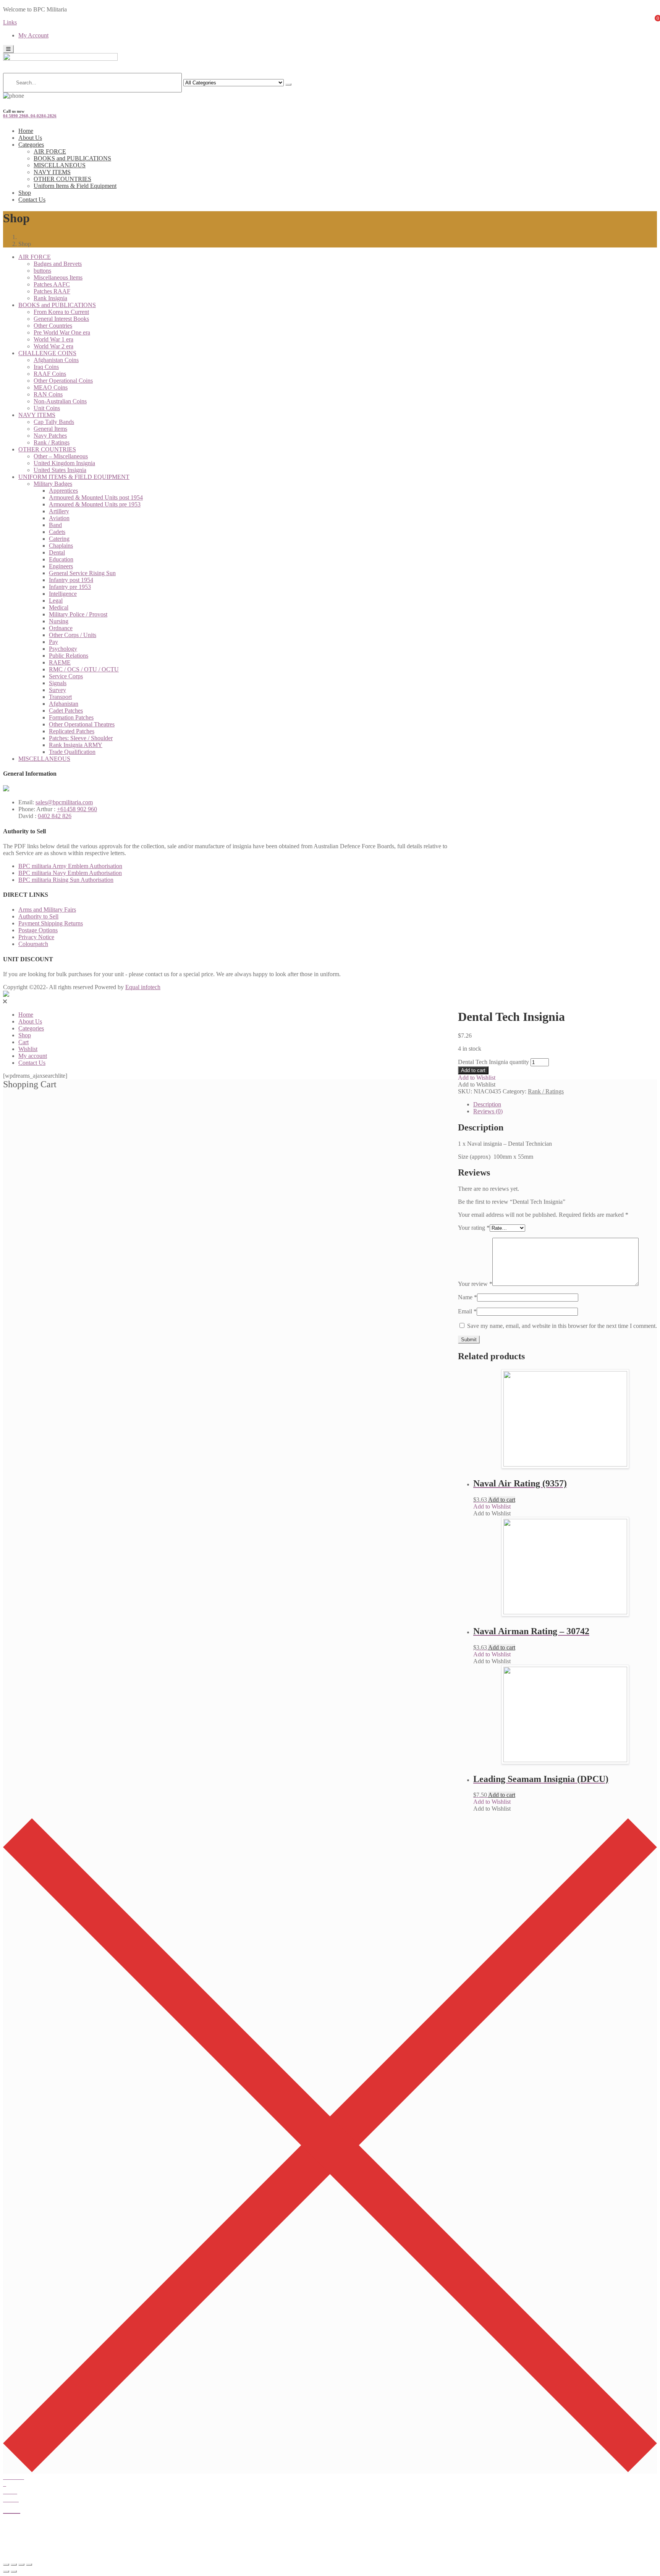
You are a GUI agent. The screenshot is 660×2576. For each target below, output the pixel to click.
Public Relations (69, 656)
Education (61, 559)
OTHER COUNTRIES (62, 179)
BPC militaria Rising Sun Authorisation (66, 880)
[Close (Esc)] (6, 2565)
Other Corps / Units (73, 635)
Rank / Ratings (52, 442)
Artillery (59, 511)
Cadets (57, 532)
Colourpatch (33, 944)
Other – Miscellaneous (61, 456)
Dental (57, 552)
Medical (59, 607)
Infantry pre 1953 (70, 587)
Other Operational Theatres (82, 724)
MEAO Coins (51, 387)
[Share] (14, 2565)
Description (487, 1104)
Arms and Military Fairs (47, 910)
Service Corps (66, 676)
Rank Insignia (50, 298)
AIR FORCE (50, 151)
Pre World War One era (62, 332)
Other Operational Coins (63, 381)
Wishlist (28, 1049)
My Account (33, 35)
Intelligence (63, 594)
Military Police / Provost (78, 614)
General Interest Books (61, 319)
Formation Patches (71, 717)
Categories (31, 145)
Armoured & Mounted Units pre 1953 (95, 504)
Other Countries (53, 326)
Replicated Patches (72, 731)
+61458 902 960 (77, 809)
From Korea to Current (61, 312)
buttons (42, 271)
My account (33, 1056)
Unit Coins (47, 408)
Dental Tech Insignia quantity (493, 1062)
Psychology (63, 649)
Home (26, 131)
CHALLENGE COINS (47, 353)
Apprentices (63, 491)
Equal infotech (143, 987)
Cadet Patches (66, 711)
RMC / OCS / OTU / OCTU (84, 669)
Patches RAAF (52, 291)
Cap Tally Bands (54, 422)
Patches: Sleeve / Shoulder (81, 738)
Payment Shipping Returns (51, 923)
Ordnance (61, 628)
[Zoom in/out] (29, 2565)
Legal (56, 601)
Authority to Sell (38, 916)
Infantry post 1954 (71, 580)
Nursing (59, 621)
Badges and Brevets (58, 264)
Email (467, 1311)
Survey (57, 690)
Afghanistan (64, 704)
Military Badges (53, 484)
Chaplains (61, 546)
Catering (59, 539)
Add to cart (473, 1070)
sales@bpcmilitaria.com (64, 802)
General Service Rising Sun (82, 573)
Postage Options (38, 930)
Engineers (61, 566)
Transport (60, 697)
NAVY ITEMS (52, 172)
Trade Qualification (72, 752)
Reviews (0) (488, 1111)
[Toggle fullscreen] (21, 2565)
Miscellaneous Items (58, 277)
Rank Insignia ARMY (76, 745)
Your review (475, 1284)
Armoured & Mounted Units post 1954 (96, 497)
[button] (477, 1078)
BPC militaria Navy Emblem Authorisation (70, 873)
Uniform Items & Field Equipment (75, 186)
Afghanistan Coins (56, 360)
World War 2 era (53, 346)
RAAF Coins (50, 374)
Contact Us (32, 200)
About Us (30, 138)
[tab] (565, 1104)
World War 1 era (53, 339)
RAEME (60, 662)
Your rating (474, 1228)
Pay (53, 642)
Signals (58, 683)
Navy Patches (50, 436)
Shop (25, 193)
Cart (23, 1042)
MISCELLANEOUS (60, 165)
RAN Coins (48, 394)
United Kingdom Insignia (64, 463)
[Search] (288, 84)
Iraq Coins (46, 367)
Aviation (59, 518)
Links (10, 22)
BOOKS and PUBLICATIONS (72, 158)
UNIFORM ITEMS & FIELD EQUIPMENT (74, 477)
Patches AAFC (52, 284)
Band (55, 525)
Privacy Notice (36, 937)
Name (467, 1297)
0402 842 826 (55, 816)
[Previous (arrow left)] (6, 2571)
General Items (50, 429)
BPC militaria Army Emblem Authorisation (70, 866)
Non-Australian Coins (60, 401)
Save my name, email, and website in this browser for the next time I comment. (562, 1326)
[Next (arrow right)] (14, 2571)
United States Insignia (60, 470)
